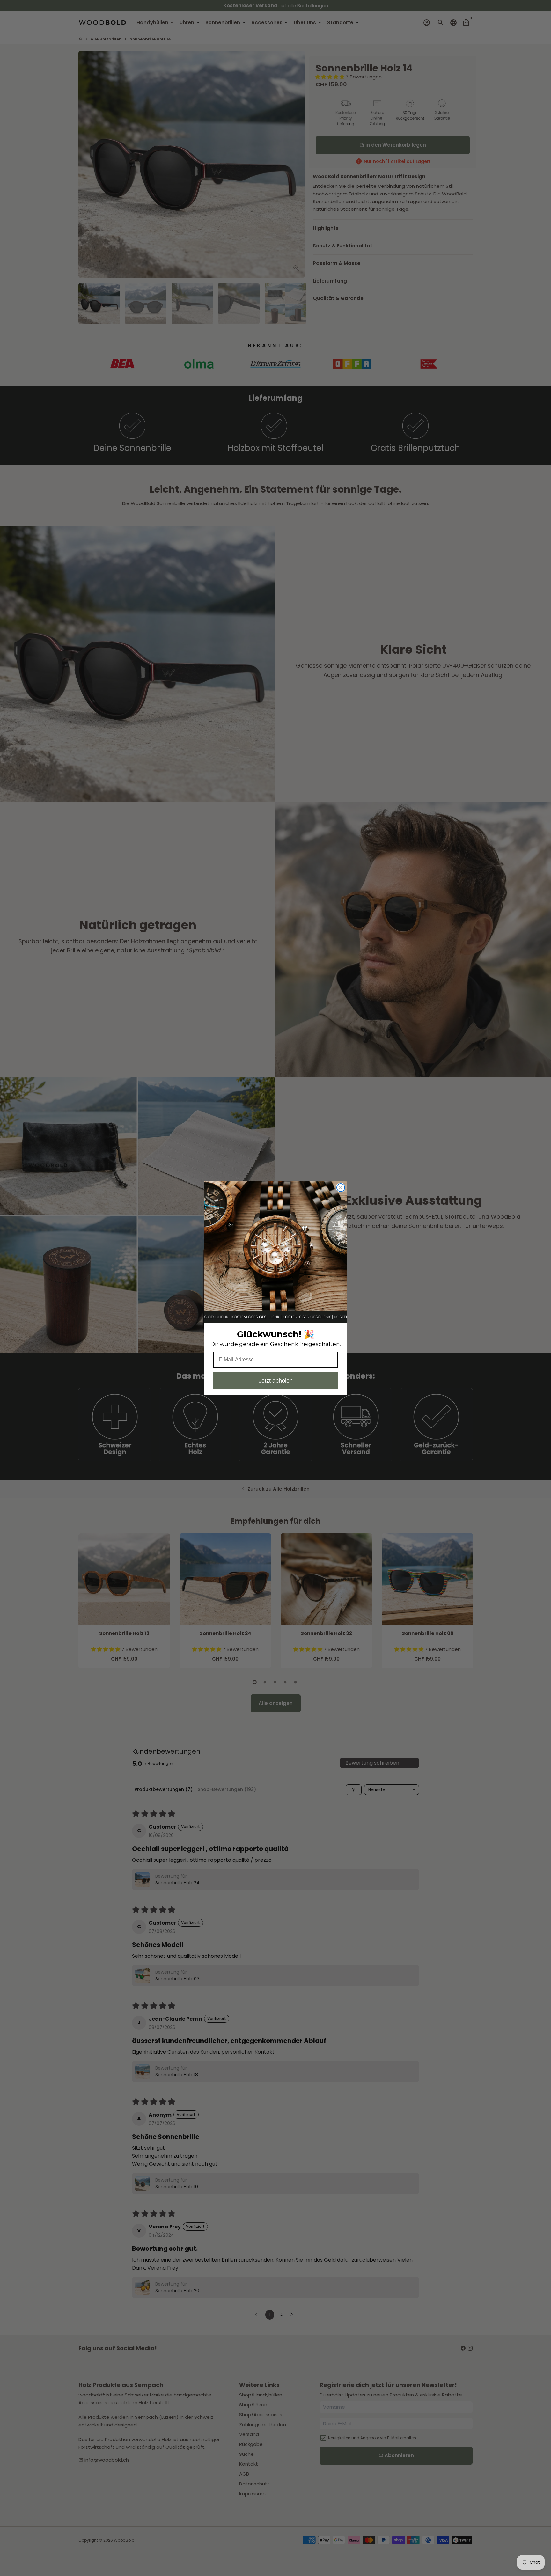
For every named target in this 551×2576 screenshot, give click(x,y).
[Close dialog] (341, 1188)
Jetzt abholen (276, 1381)
